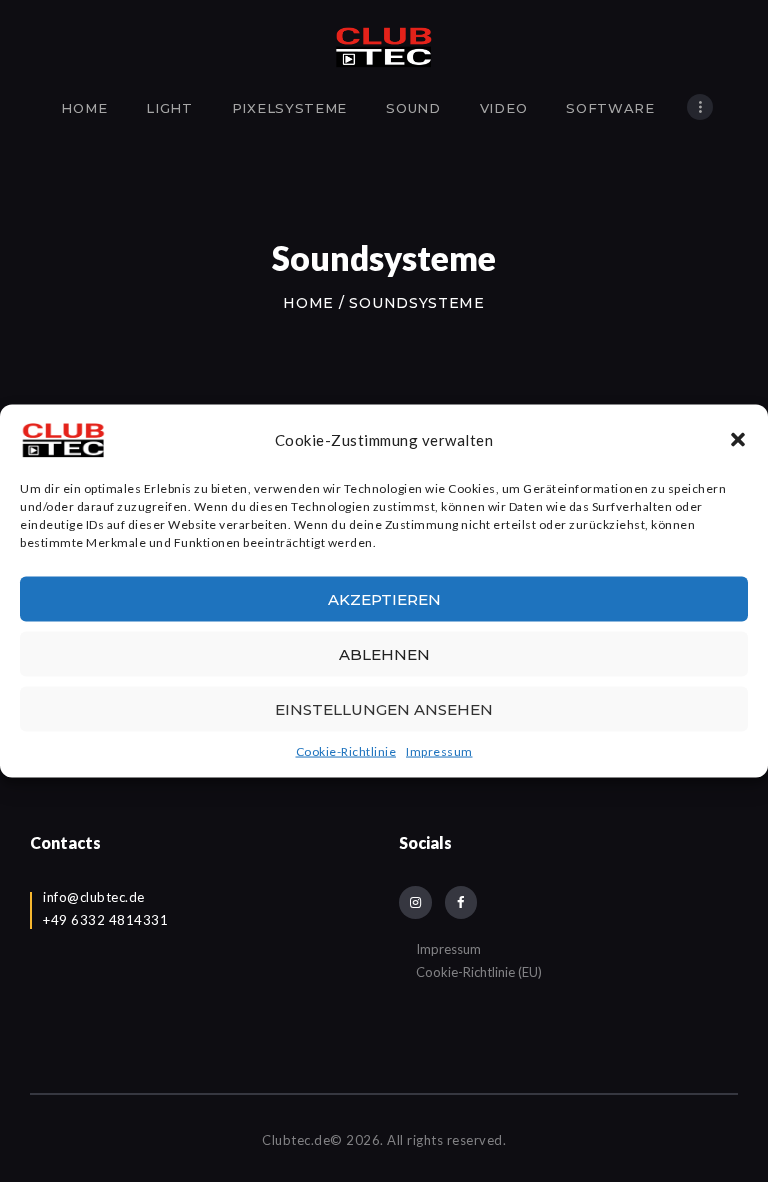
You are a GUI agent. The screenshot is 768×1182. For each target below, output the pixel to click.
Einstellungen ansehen (384, 708)
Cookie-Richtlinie (346, 751)
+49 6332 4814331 (105, 920)
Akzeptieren (384, 598)
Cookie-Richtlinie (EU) (479, 972)
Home (308, 303)
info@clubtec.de (94, 897)
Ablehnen (384, 653)
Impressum (439, 751)
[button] (738, 440)
